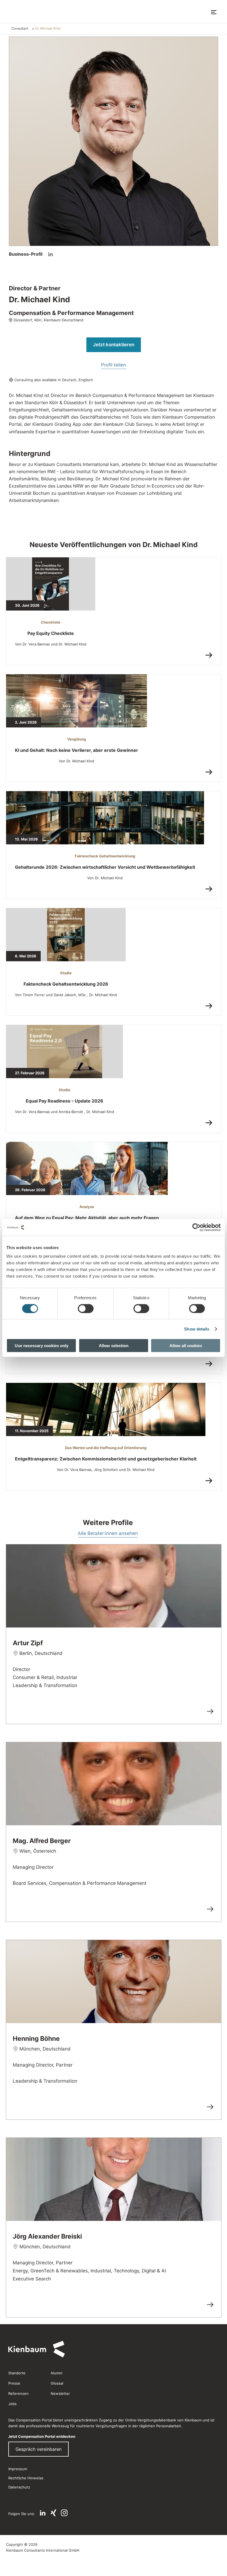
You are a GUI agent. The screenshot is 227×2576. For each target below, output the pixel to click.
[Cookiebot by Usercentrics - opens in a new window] (196, 1227)
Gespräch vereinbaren (38, 2449)
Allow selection (114, 1346)
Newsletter (60, 2393)
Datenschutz (19, 2487)
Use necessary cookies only (42, 1346)
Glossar (57, 2383)
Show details (197, 1329)
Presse (14, 2383)
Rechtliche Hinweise (26, 2478)
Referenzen (18, 2393)
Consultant (20, 28)
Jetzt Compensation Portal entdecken (42, 2436)
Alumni (56, 2373)
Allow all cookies (186, 1346)
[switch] (86, 1308)
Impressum (18, 2469)
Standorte (17, 2373)
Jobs (12, 2404)
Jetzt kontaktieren (114, 345)
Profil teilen (114, 365)
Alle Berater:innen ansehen (108, 1533)
